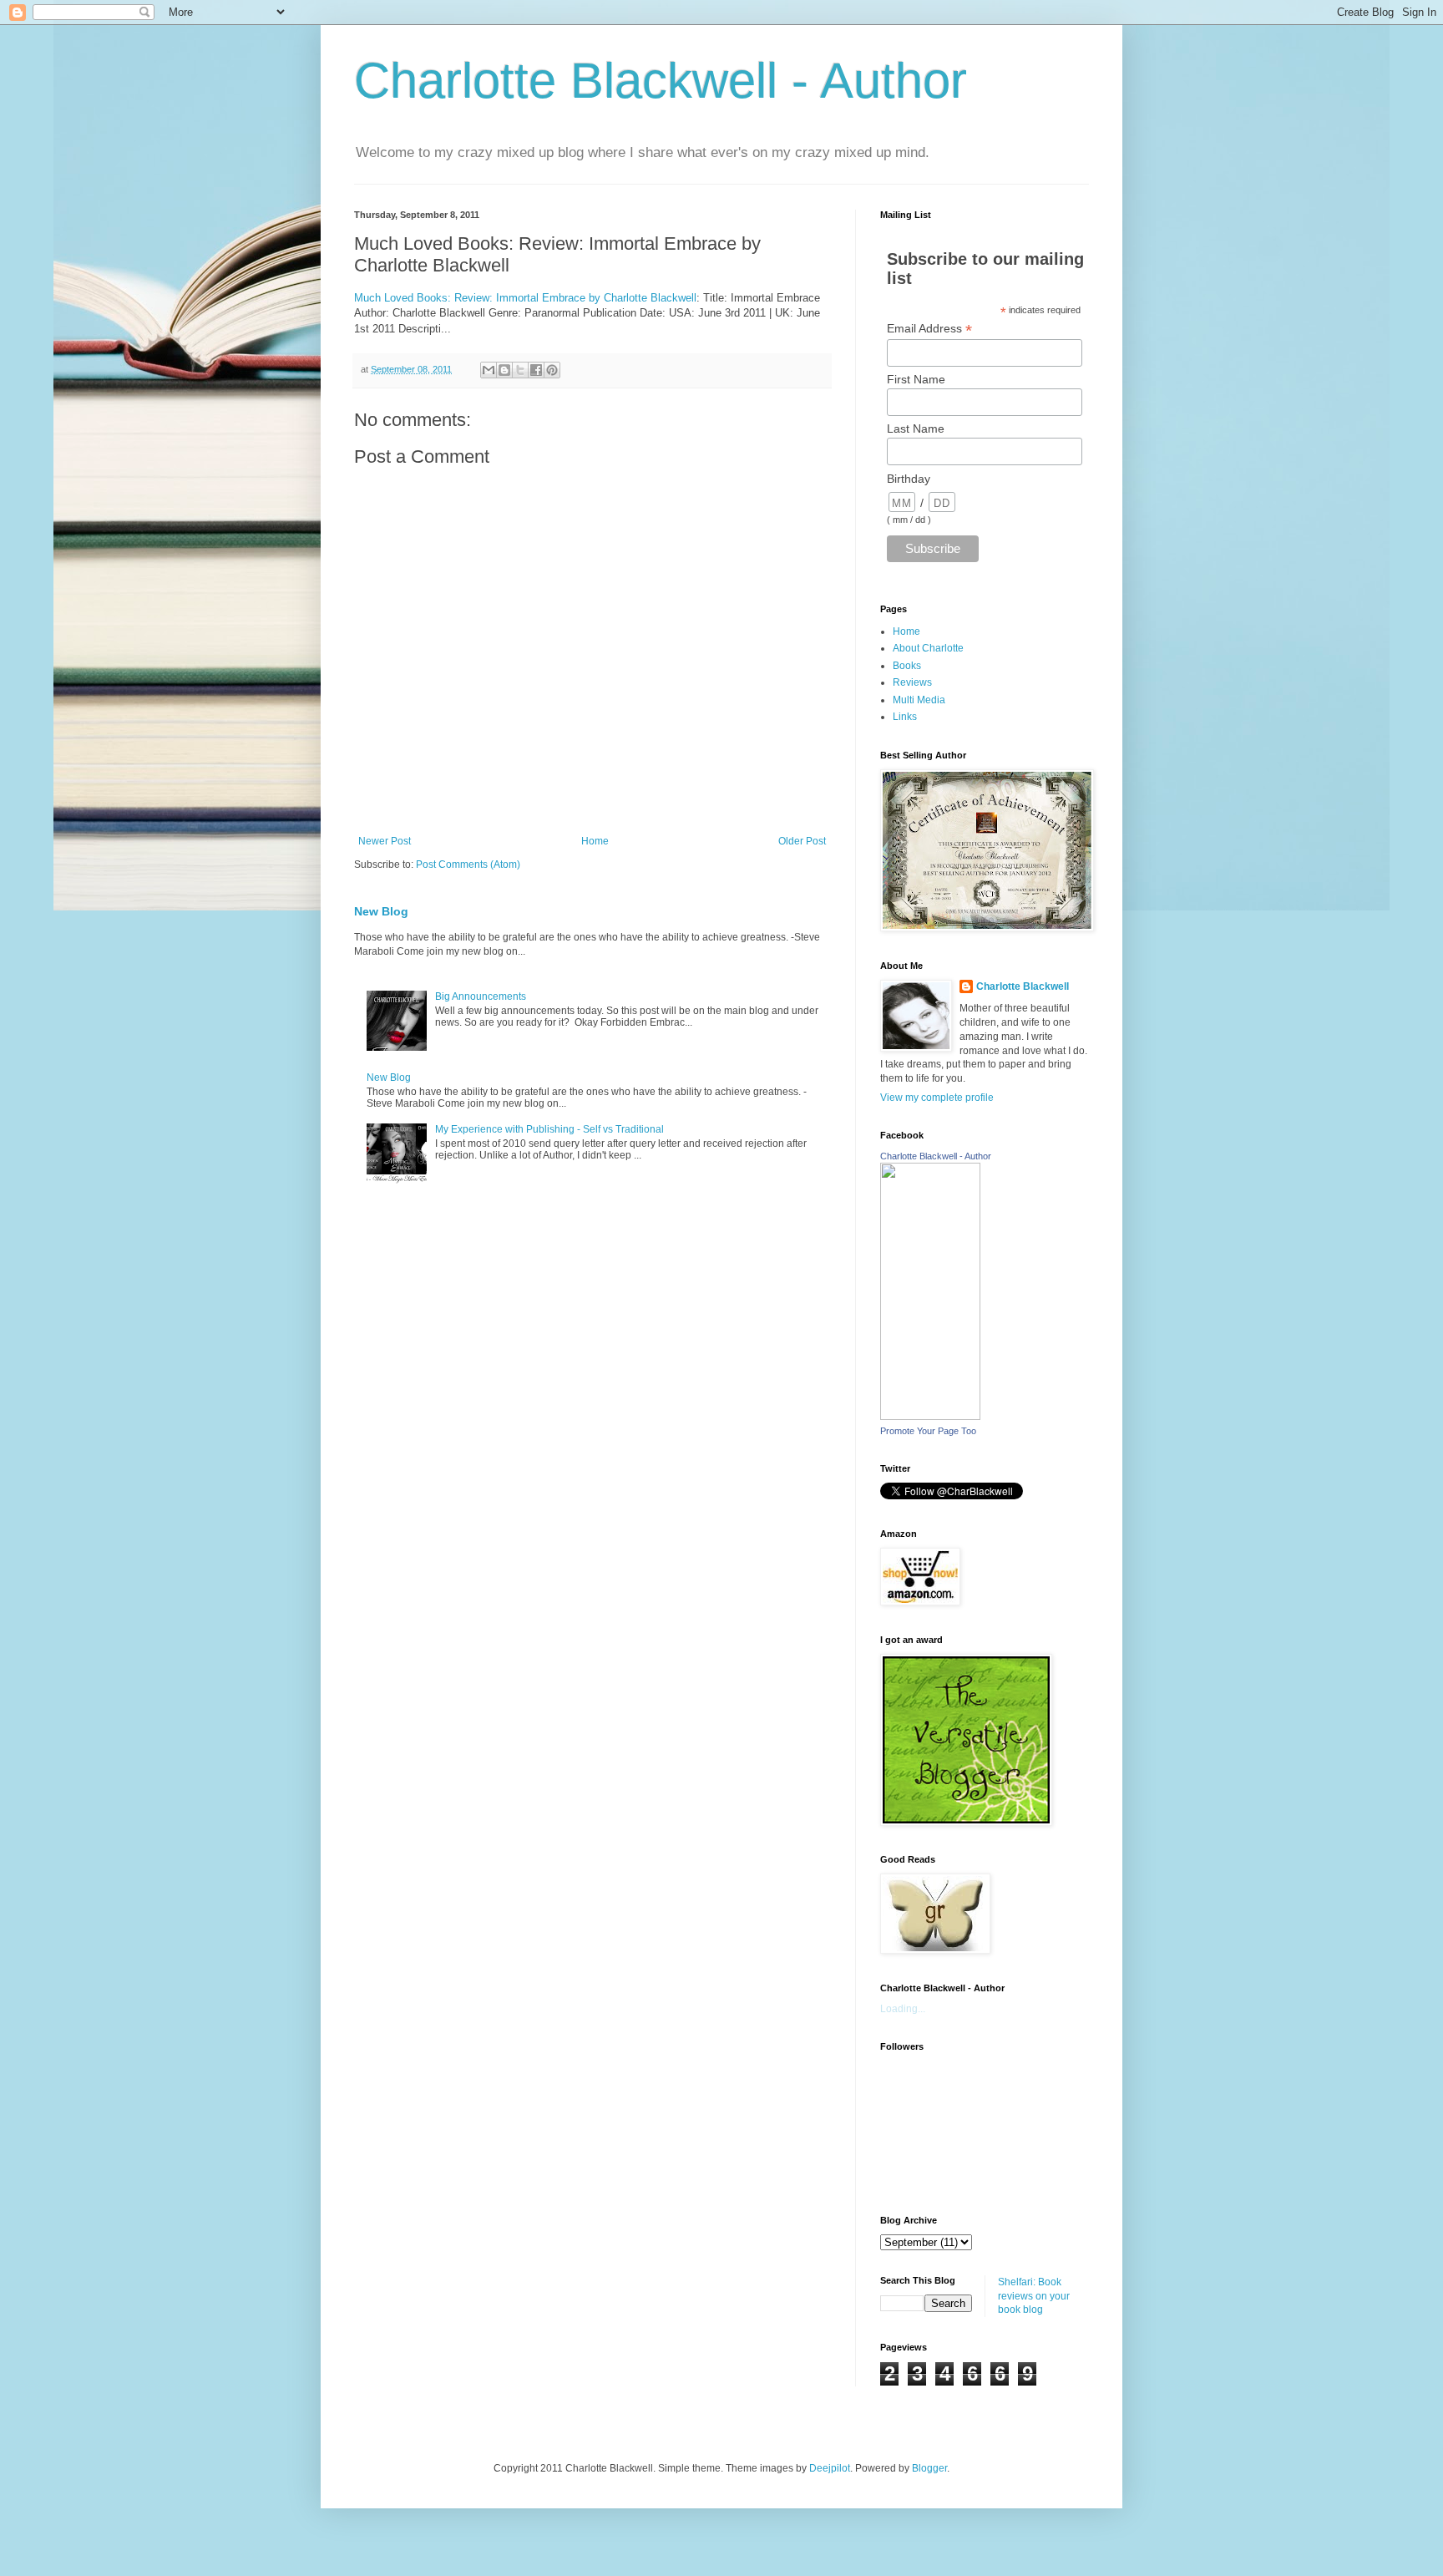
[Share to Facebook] (536, 370)
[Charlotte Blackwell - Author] (930, 1417)
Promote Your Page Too (928, 1431)
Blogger (929, 2468)
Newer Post (385, 841)
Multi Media (919, 700)
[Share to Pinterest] (552, 370)
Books (907, 666)
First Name (916, 379)
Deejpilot (830, 2468)
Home (595, 841)
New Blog (381, 911)
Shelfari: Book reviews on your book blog (1034, 2296)
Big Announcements (481, 996)
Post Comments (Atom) (468, 865)
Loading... (903, 2009)
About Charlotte (928, 648)
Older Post (802, 841)
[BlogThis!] (504, 370)
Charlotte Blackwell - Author (661, 81)
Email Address (929, 329)
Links (905, 717)
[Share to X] (520, 370)
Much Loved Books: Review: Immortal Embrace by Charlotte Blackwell (525, 298)
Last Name (916, 428)
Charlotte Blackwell (1023, 986)
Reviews (912, 682)
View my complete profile (937, 1098)
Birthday (909, 479)
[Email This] (489, 370)
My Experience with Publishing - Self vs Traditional (549, 1129)
